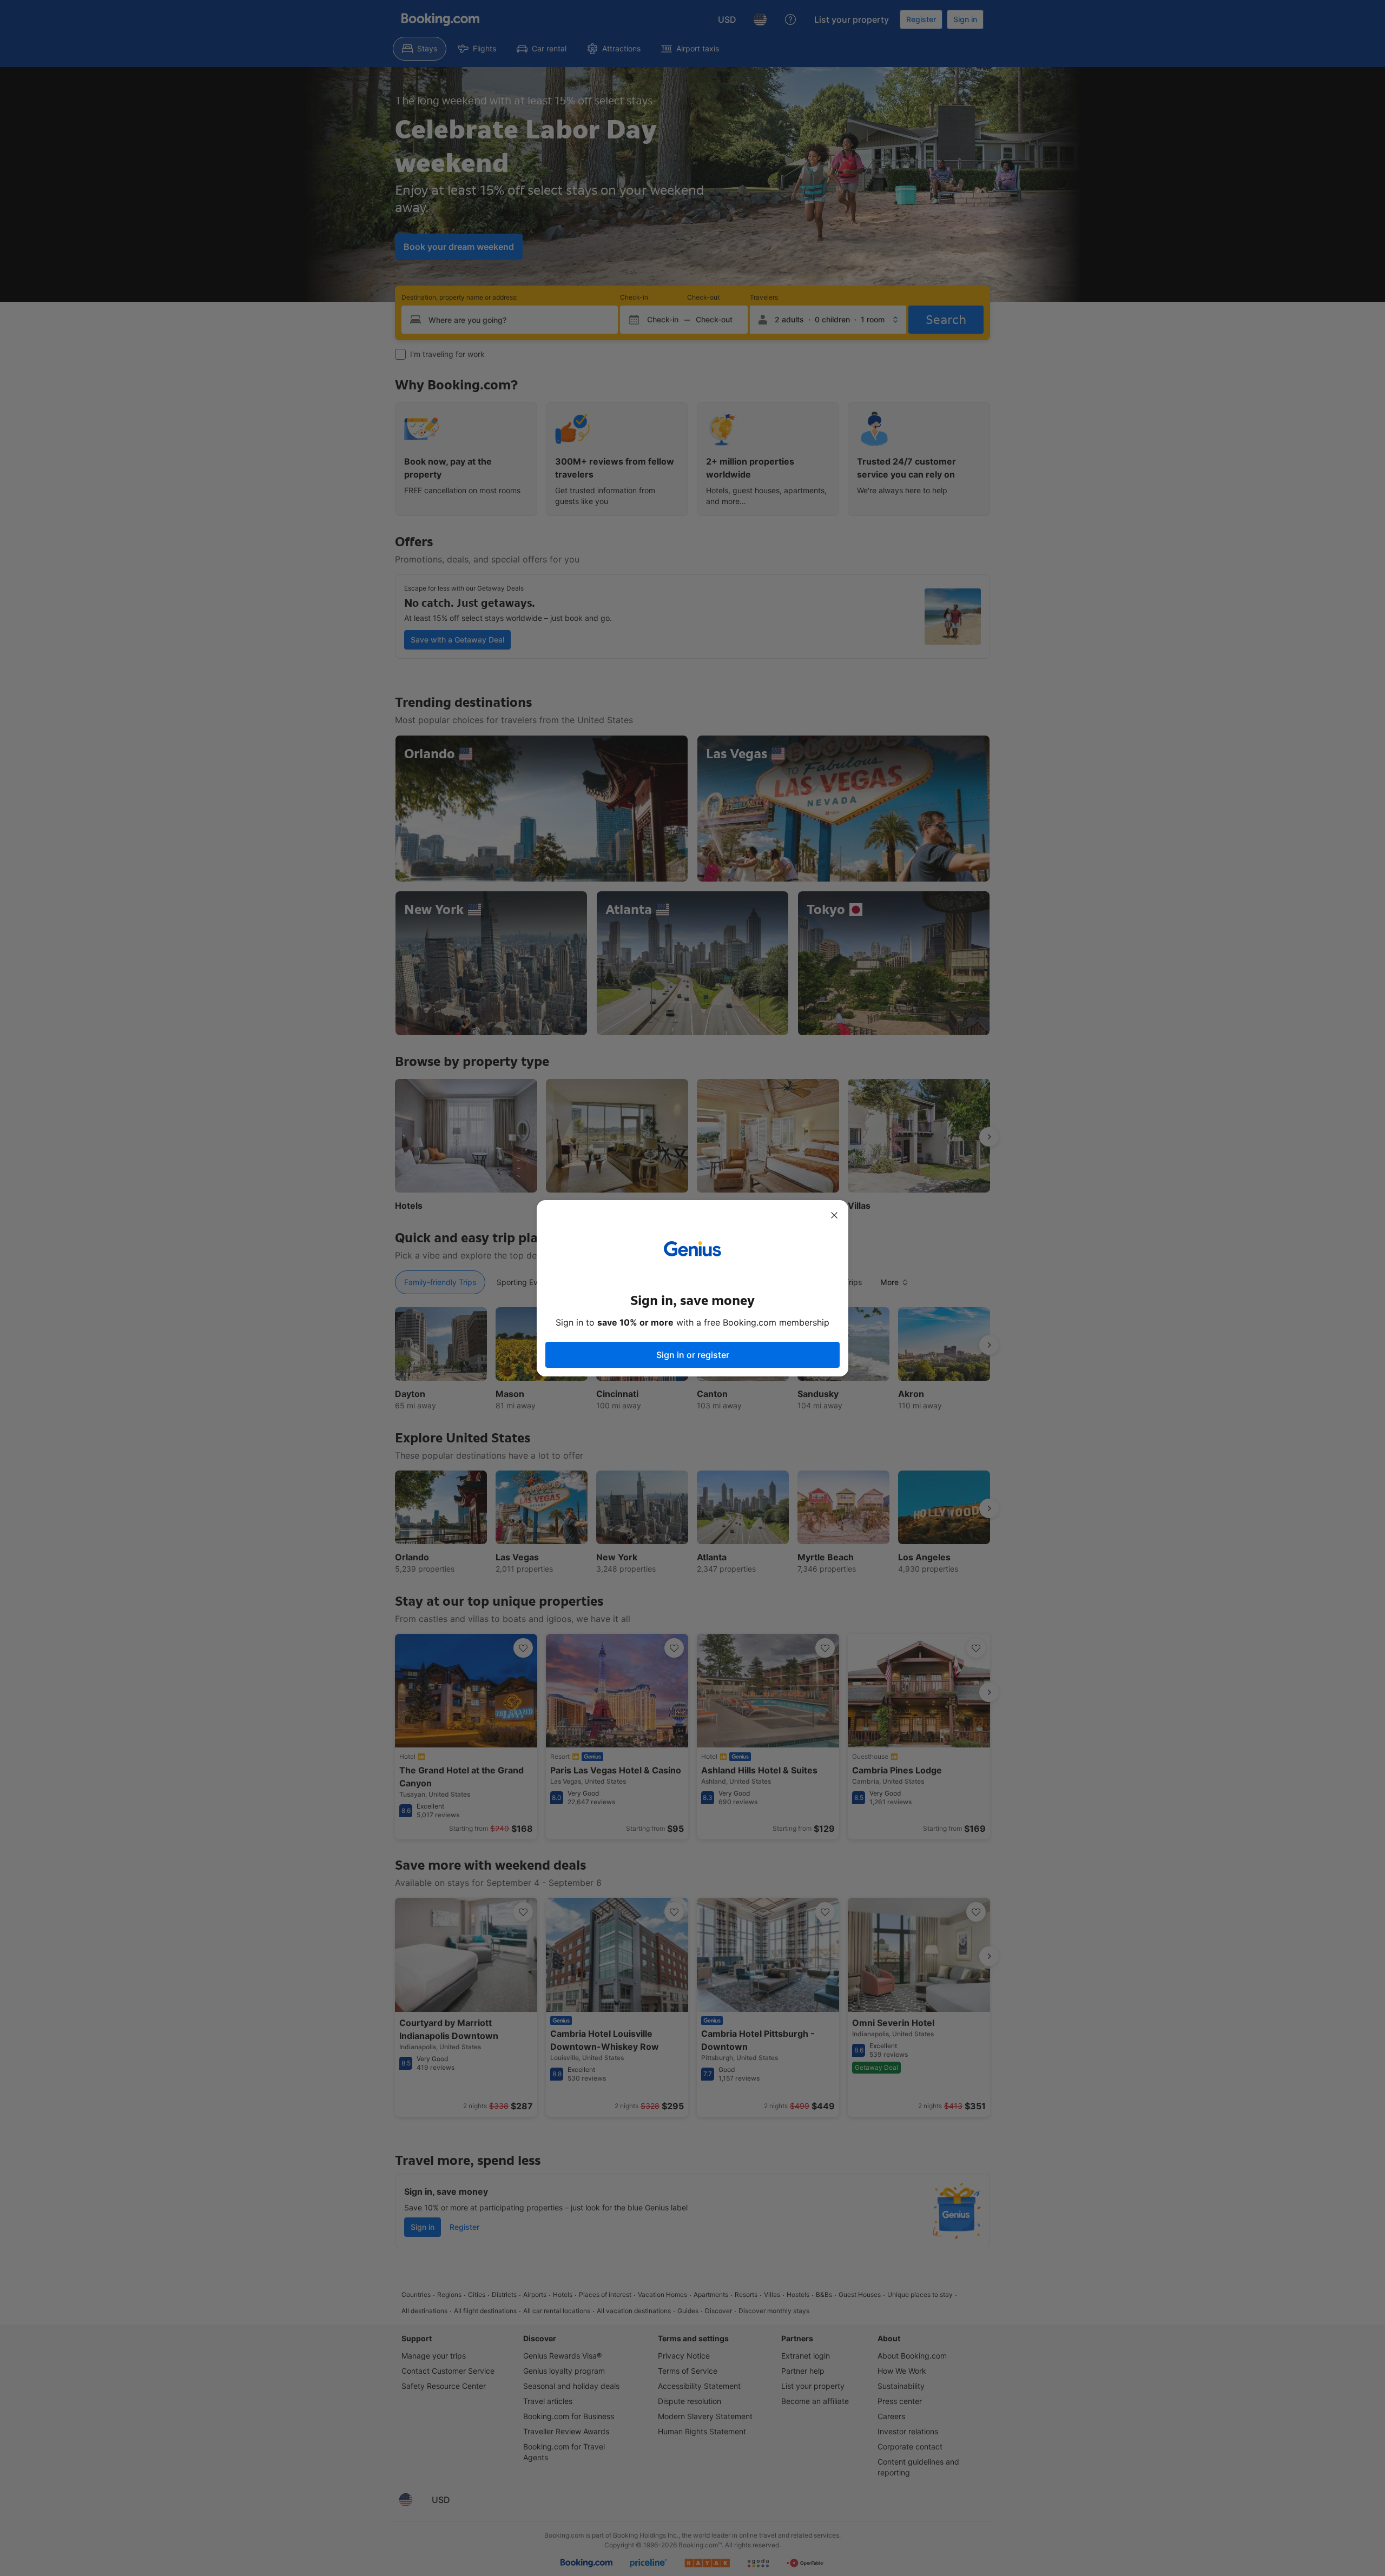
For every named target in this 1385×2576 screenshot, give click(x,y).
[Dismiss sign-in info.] (834, 1215)
